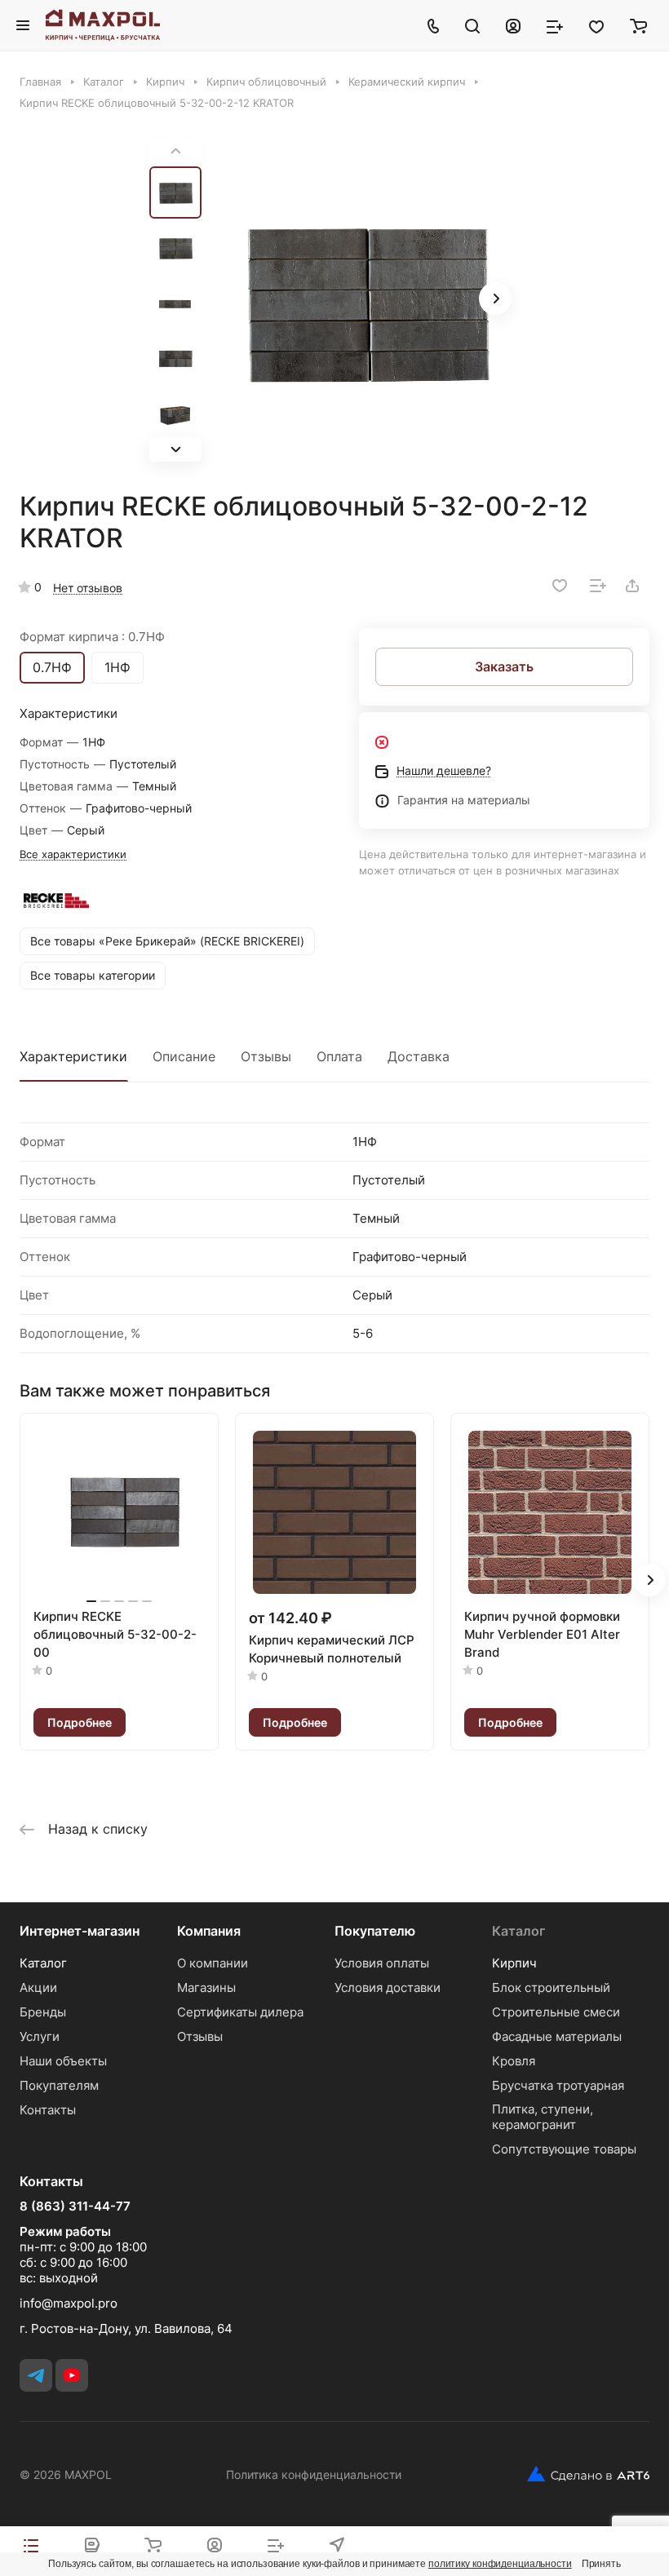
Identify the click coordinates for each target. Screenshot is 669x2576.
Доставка (419, 1056)
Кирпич (514, 1963)
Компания (209, 1931)
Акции (38, 1987)
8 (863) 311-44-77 (75, 2206)
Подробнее (80, 1722)
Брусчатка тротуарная (558, 2085)
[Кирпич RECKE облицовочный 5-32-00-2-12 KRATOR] (366, 300)
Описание (184, 1056)
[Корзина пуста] (638, 25)
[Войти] (513, 25)
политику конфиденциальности (500, 2564)
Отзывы (266, 1056)
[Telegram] (36, 2375)
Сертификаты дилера (240, 2012)
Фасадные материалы (557, 2036)
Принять (601, 2564)
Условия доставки (388, 1987)
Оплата (339, 1056)
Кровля (514, 2061)
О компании (213, 1963)
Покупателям (59, 2085)
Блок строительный (551, 1987)
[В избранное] (560, 586)
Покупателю (375, 1931)
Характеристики (73, 1056)
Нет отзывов (88, 588)
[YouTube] (72, 2375)
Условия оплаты (382, 1963)
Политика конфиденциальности (314, 2474)
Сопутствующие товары (564, 2149)
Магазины (206, 1987)
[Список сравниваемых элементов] (555, 25)
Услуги (40, 2036)
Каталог (43, 1963)
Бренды (43, 2012)
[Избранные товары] (596, 25)
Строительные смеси (556, 2012)
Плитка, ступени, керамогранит (543, 2117)
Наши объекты (63, 2061)
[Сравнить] (598, 586)
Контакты (48, 2110)
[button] (175, 449)
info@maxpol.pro (69, 2303)
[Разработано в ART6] (582, 2474)
